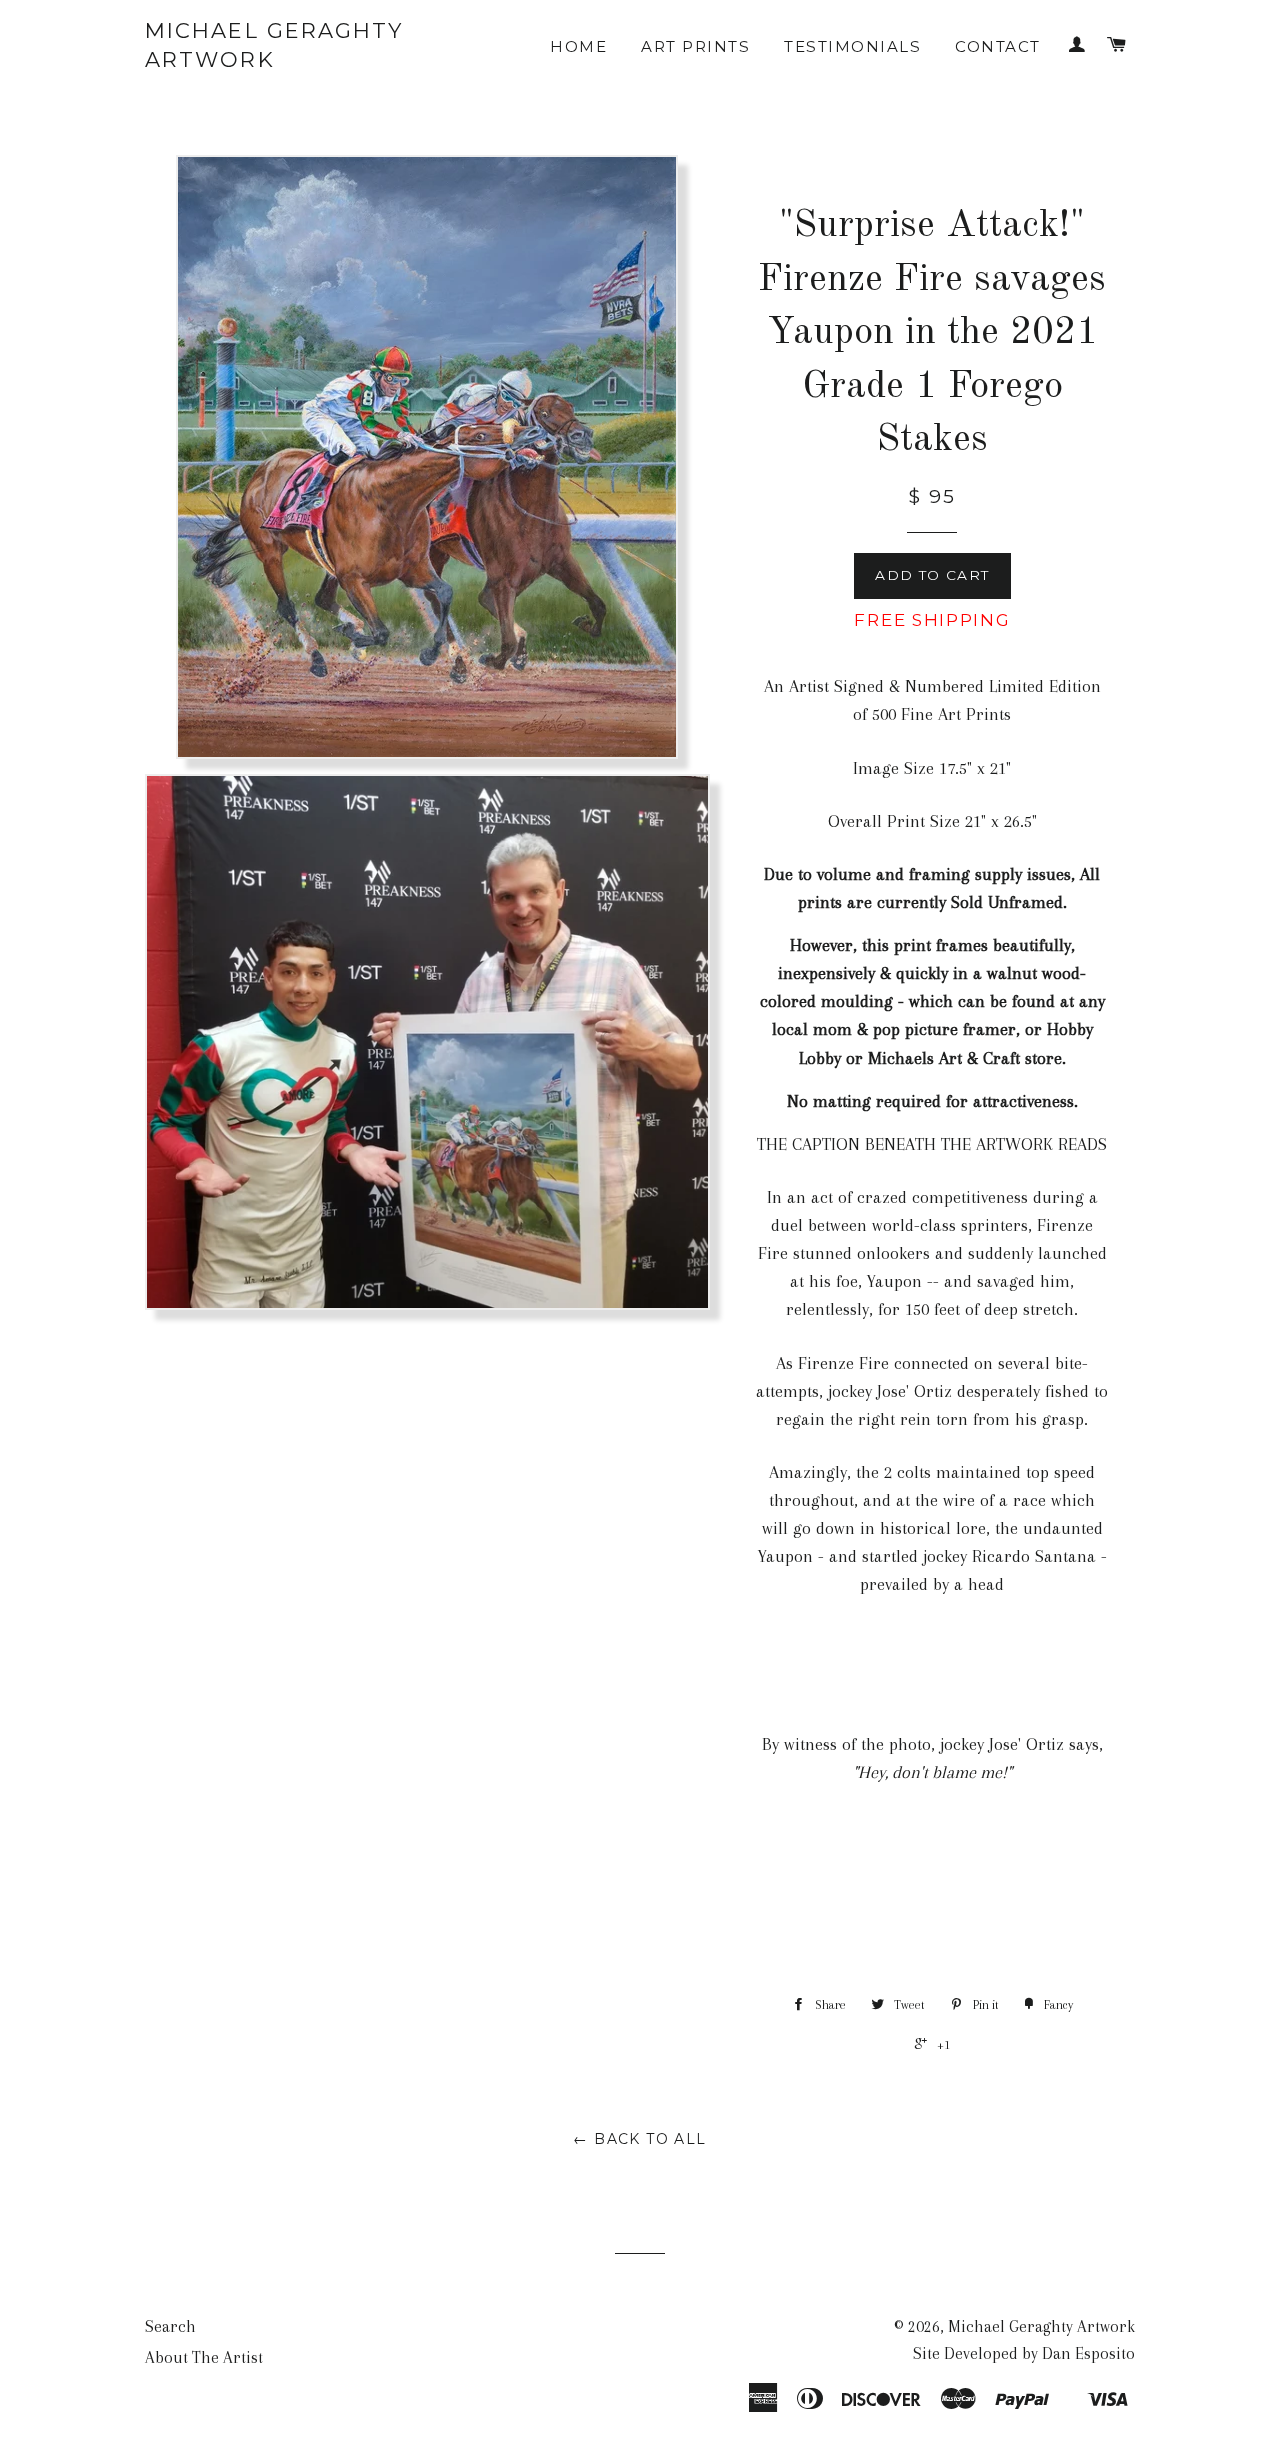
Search (170, 2326)
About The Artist (204, 2357)
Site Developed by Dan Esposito (1024, 2353)
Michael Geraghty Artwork (274, 45)
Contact (998, 46)
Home (578, 46)
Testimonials (852, 46)
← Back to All (639, 2139)
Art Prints (695, 46)
